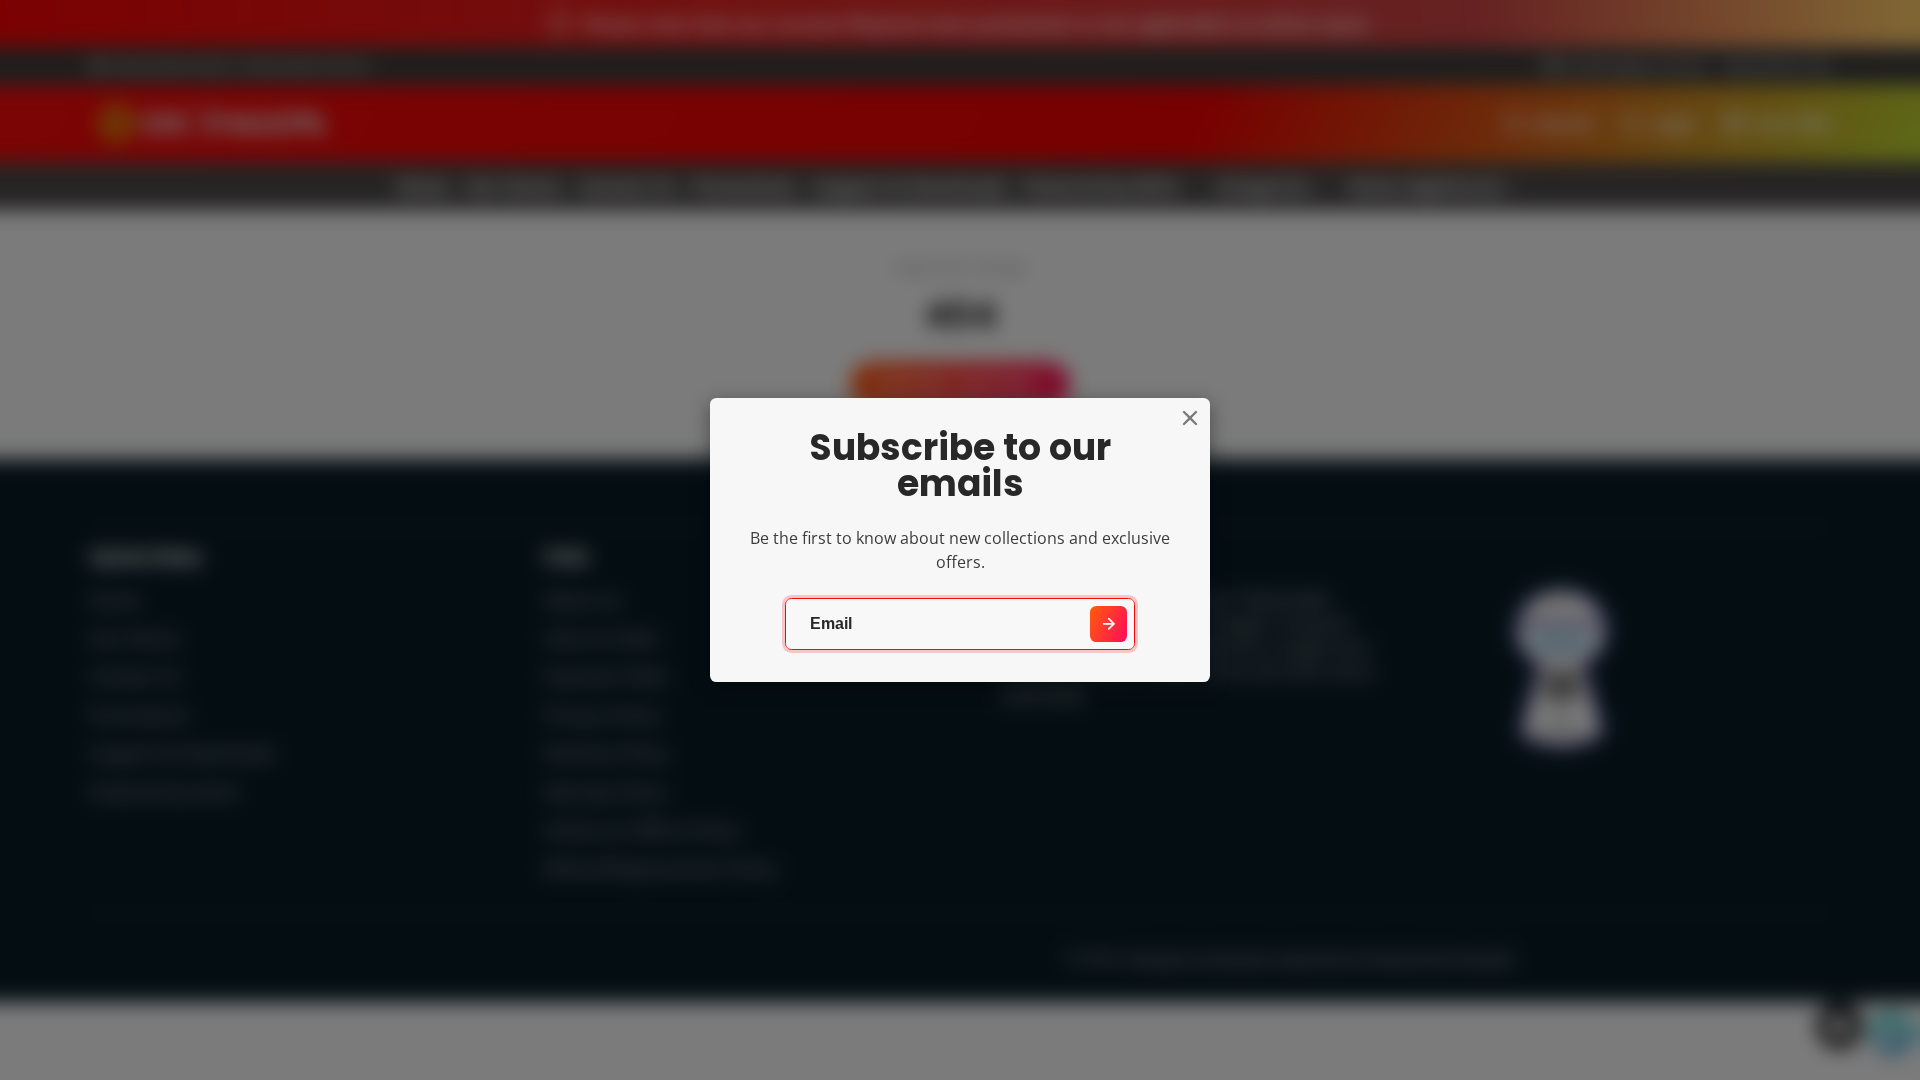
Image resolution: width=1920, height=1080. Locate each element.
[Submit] (1108, 624)
